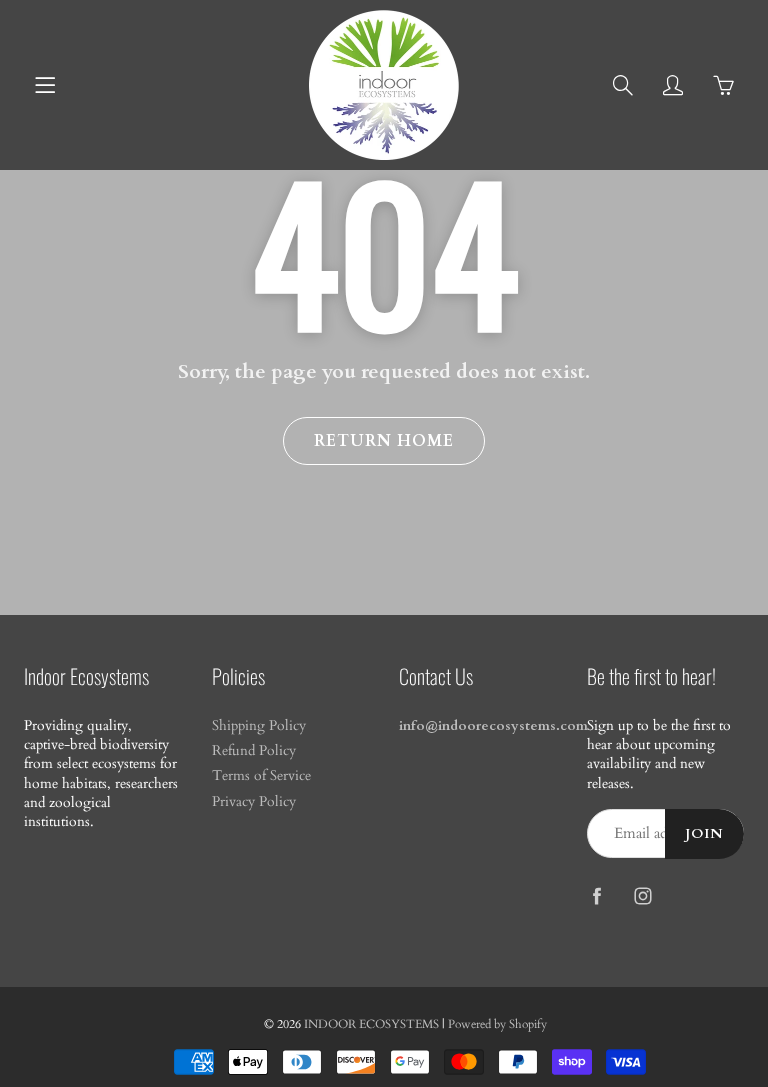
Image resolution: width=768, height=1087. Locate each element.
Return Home (384, 441)
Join (704, 834)
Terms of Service (261, 776)
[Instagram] (643, 895)
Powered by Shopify (497, 1024)
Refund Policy (254, 751)
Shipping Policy (259, 726)
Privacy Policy (254, 802)
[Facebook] (597, 895)
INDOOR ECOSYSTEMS (371, 1024)
